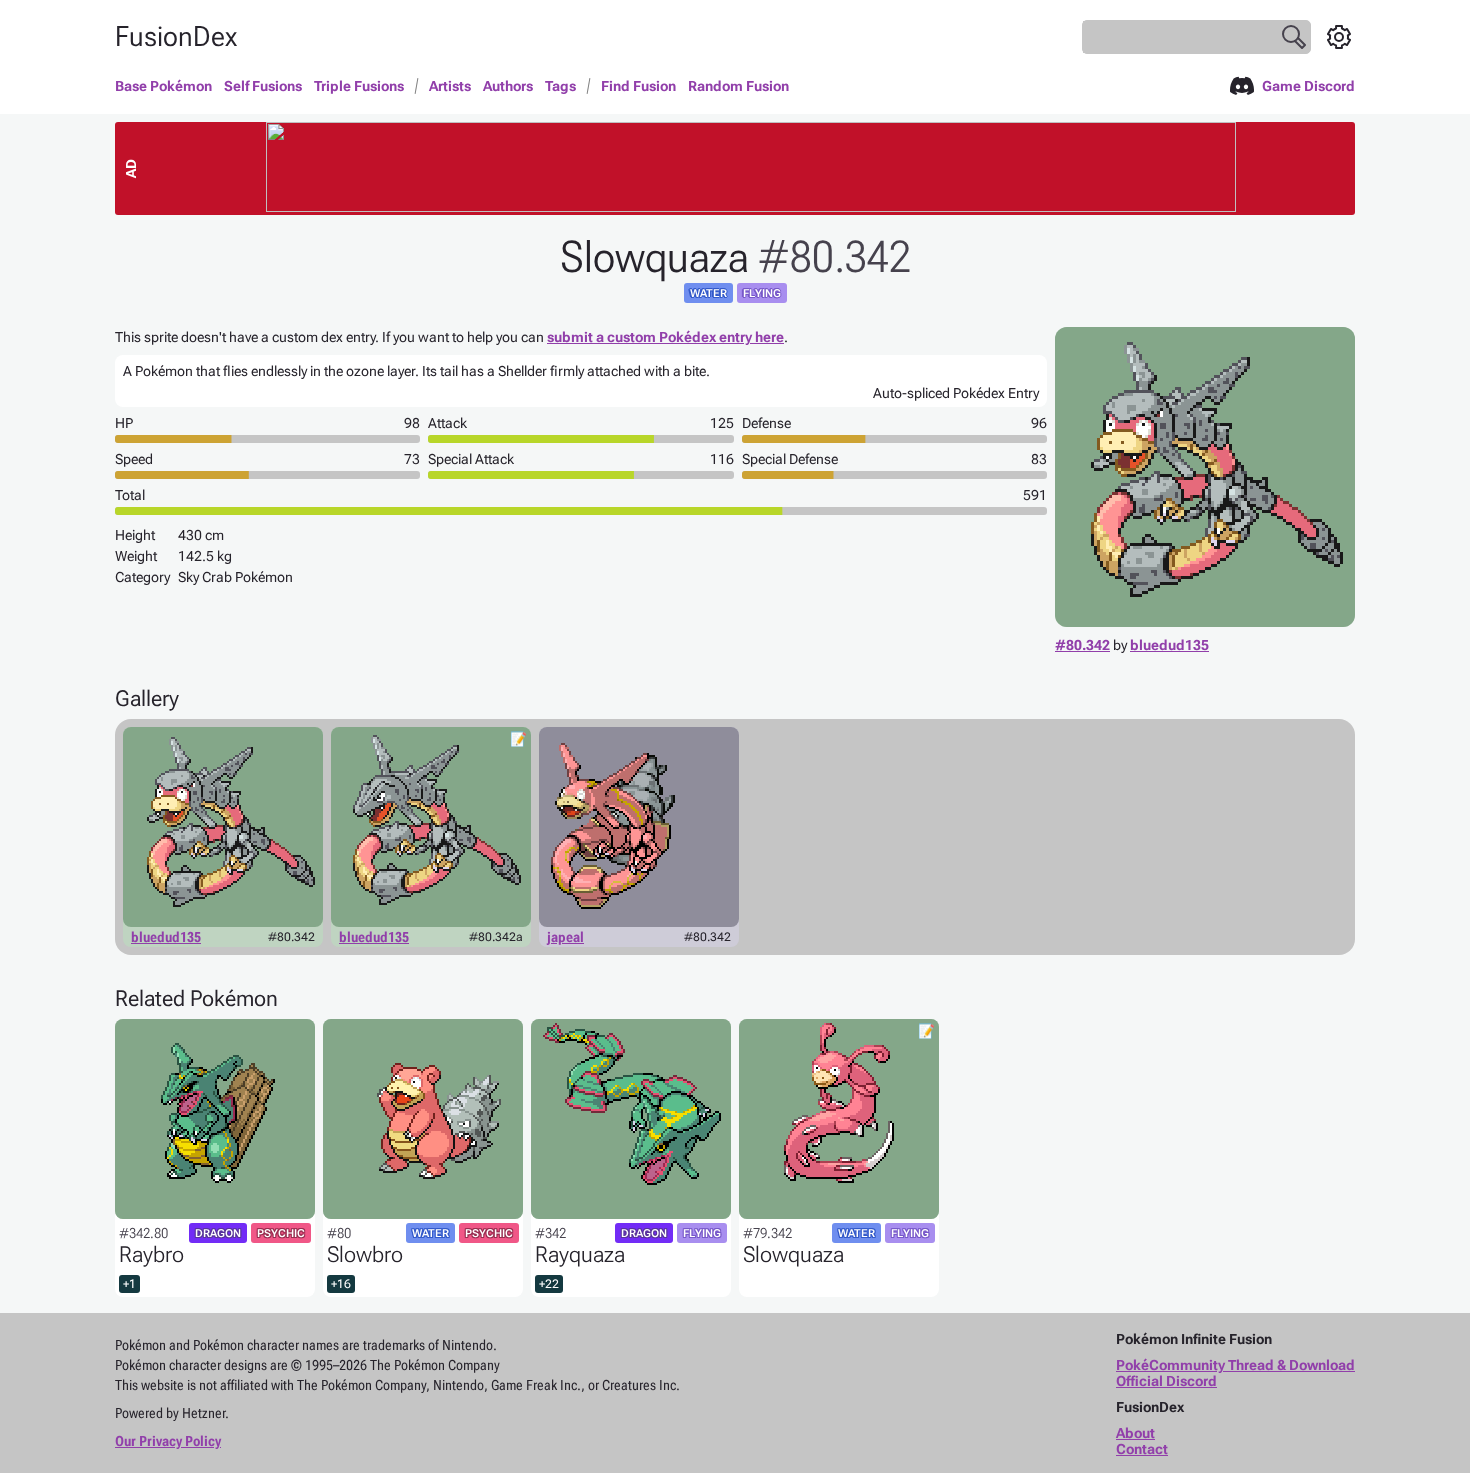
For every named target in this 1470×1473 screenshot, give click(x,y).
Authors (508, 86)
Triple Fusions (359, 86)
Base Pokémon (163, 86)
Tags (560, 86)
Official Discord (1166, 1381)
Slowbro (365, 1254)
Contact (1142, 1449)
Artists (450, 86)
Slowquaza (793, 1254)
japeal (565, 937)
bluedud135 (1169, 645)
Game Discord (1308, 86)
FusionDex (176, 36)
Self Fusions (263, 86)
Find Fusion (638, 86)
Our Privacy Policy (168, 1441)
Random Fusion (738, 86)
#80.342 (1082, 645)
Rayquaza (580, 1254)
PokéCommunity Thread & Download (1235, 1365)
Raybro (151, 1254)
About (1135, 1433)
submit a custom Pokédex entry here (665, 337)
